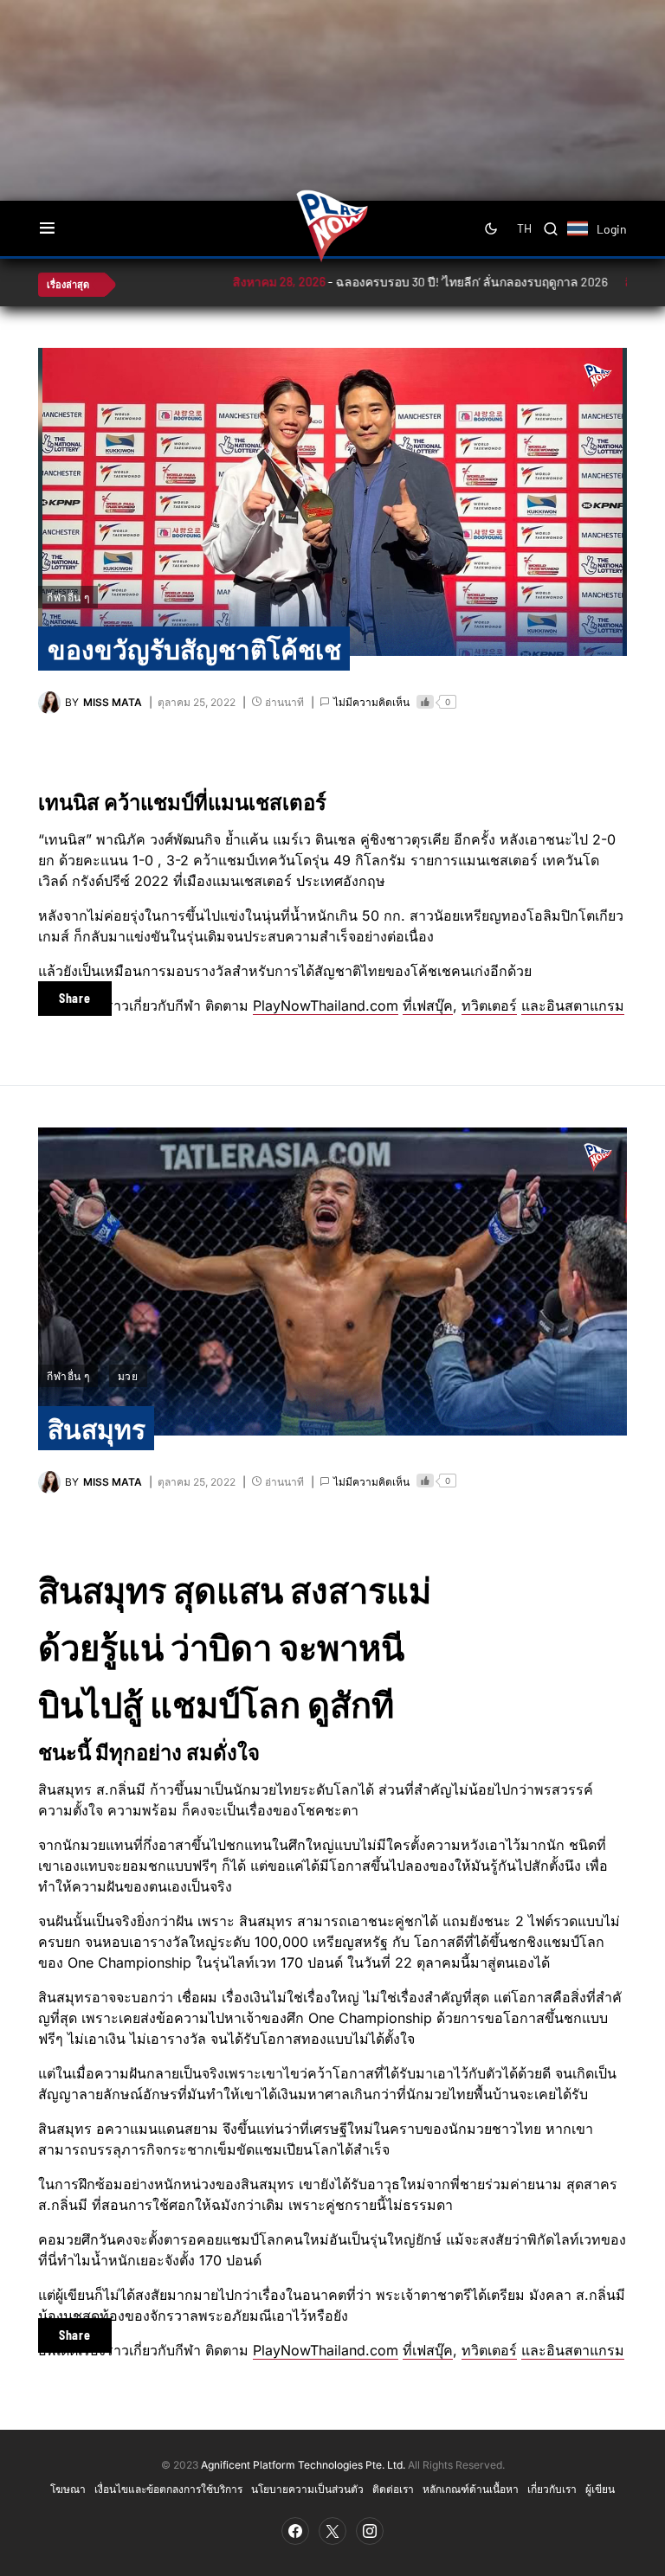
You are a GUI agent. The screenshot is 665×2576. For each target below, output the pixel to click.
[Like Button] (425, 702)
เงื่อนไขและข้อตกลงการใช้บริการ (168, 2489)
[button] (47, 228)
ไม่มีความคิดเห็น (371, 702)
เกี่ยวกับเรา (552, 2489)
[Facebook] (295, 2531)
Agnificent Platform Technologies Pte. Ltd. (303, 2465)
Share (75, 998)
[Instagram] (370, 2531)
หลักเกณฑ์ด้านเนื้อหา (471, 2489)
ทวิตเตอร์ (489, 1005)
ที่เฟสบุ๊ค (428, 1005)
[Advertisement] (345, 56)
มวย (128, 1376)
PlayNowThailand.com (326, 1005)
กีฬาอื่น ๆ (68, 597)
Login (612, 229)
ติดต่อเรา (393, 2489)
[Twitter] (332, 2531)
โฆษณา (68, 2489)
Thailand (587, 240)
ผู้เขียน (600, 2489)
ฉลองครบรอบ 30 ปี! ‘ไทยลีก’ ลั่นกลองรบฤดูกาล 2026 (394, 282)
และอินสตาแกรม (573, 1005)
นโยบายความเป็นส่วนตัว (307, 2489)
